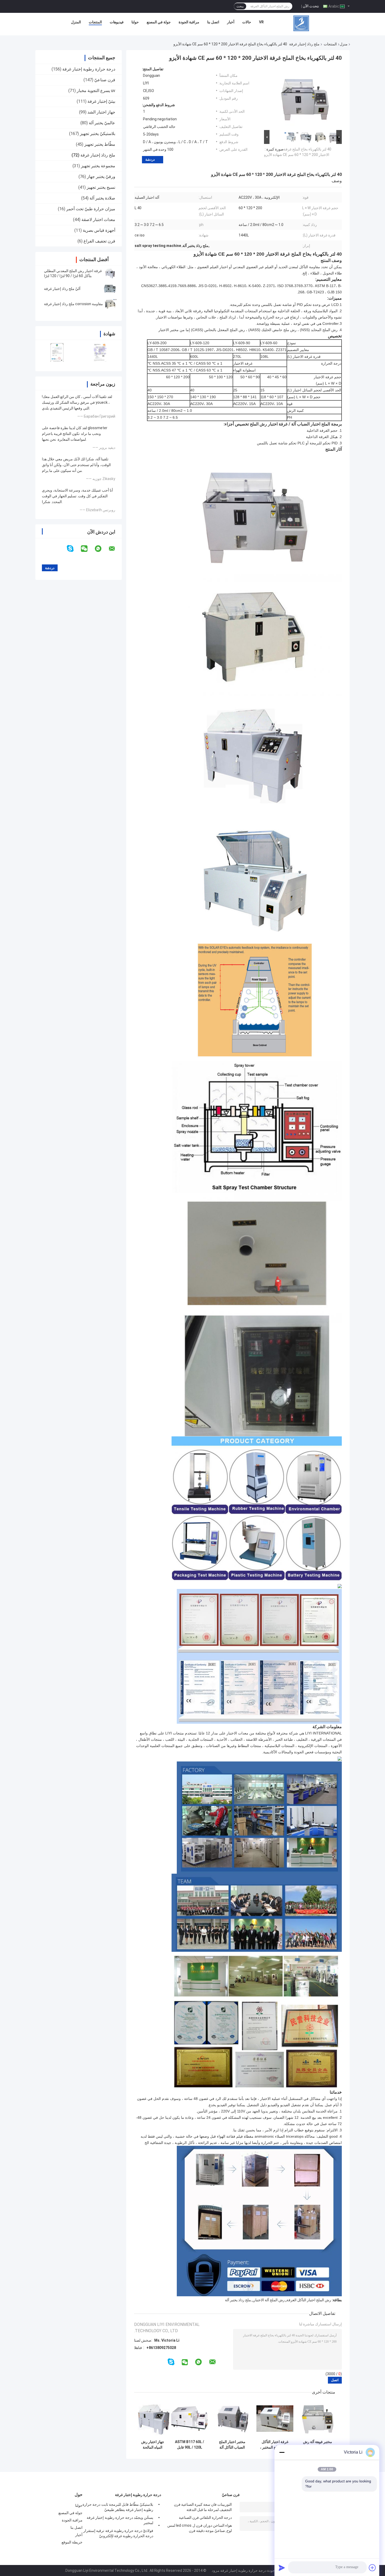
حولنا (135, 22)
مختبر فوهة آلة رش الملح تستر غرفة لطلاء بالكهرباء (318, 2445)
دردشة (150, 160)
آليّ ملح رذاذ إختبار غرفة (62, 289)
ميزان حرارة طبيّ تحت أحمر (91, 209)
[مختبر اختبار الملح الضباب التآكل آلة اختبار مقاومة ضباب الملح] (232, 2419)
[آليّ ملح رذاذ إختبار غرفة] (110, 289)
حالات (247, 22)
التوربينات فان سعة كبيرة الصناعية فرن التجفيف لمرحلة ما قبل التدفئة (203, 2507)
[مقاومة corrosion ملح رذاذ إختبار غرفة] (110, 304)
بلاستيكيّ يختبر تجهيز (98, 134)
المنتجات (95, 22)
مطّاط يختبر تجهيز (100, 144)
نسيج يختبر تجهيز (101, 187)
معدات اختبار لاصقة (98, 220)
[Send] (282, 2568)
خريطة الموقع (72, 2542)
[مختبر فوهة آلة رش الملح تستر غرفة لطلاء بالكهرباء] (318, 2419)
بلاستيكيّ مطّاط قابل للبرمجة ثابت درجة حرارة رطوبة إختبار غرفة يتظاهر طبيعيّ (118, 2507)
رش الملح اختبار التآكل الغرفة (309, 2300)
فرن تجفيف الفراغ (99, 241)
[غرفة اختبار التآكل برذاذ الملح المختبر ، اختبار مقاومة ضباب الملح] (275, 2419)
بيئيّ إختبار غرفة (101, 101)
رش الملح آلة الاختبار (269, 2300)
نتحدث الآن (311, 6)
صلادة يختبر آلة (102, 198)
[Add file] (372, 2568)
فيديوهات (117, 22)
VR (261, 22)
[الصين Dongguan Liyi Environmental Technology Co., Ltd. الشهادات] (57, 352)
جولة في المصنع (159, 22)
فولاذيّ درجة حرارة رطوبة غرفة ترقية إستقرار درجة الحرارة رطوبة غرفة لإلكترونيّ (118, 2533)
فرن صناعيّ (105, 80)
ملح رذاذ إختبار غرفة (304, 44)
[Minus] (282, 2452)
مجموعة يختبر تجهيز (98, 166)
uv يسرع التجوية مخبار (96, 91)
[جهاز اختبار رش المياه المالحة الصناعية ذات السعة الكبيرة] (153, 2419)
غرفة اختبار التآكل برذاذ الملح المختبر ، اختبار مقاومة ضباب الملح (275, 2445)
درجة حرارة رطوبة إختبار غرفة (89, 69)
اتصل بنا (213, 22)
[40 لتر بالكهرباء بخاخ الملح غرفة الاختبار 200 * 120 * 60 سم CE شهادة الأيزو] (305, 98)
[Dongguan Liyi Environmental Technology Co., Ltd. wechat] (87, 549)
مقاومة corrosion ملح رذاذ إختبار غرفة (73, 304)
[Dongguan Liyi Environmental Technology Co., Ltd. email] (115, 549)
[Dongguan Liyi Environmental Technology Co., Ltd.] (301, 23)
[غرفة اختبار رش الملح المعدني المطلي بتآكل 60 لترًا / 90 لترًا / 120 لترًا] (110, 273)
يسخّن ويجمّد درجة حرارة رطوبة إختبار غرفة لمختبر (120, 2520)
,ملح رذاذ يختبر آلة (238, 2300)
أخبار (231, 22)
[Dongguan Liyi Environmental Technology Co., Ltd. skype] (73, 549)
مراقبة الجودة (189, 22)
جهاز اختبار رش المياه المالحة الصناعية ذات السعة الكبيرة (153, 2445)
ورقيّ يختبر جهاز (101, 177)
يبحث (240, 6)
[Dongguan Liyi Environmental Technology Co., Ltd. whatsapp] (101, 549)
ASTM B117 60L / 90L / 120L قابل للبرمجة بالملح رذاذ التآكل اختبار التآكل (189, 2445)
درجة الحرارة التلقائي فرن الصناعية (205, 2518)
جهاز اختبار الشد (101, 112)
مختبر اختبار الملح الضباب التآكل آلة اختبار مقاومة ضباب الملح (232, 2445)
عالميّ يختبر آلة (102, 123)
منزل (344, 44)
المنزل (76, 22)
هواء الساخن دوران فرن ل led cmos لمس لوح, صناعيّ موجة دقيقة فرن (200, 2528)
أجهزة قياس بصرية (99, 230)
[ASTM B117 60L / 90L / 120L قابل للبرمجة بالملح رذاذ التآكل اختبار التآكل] (189, 2419)
